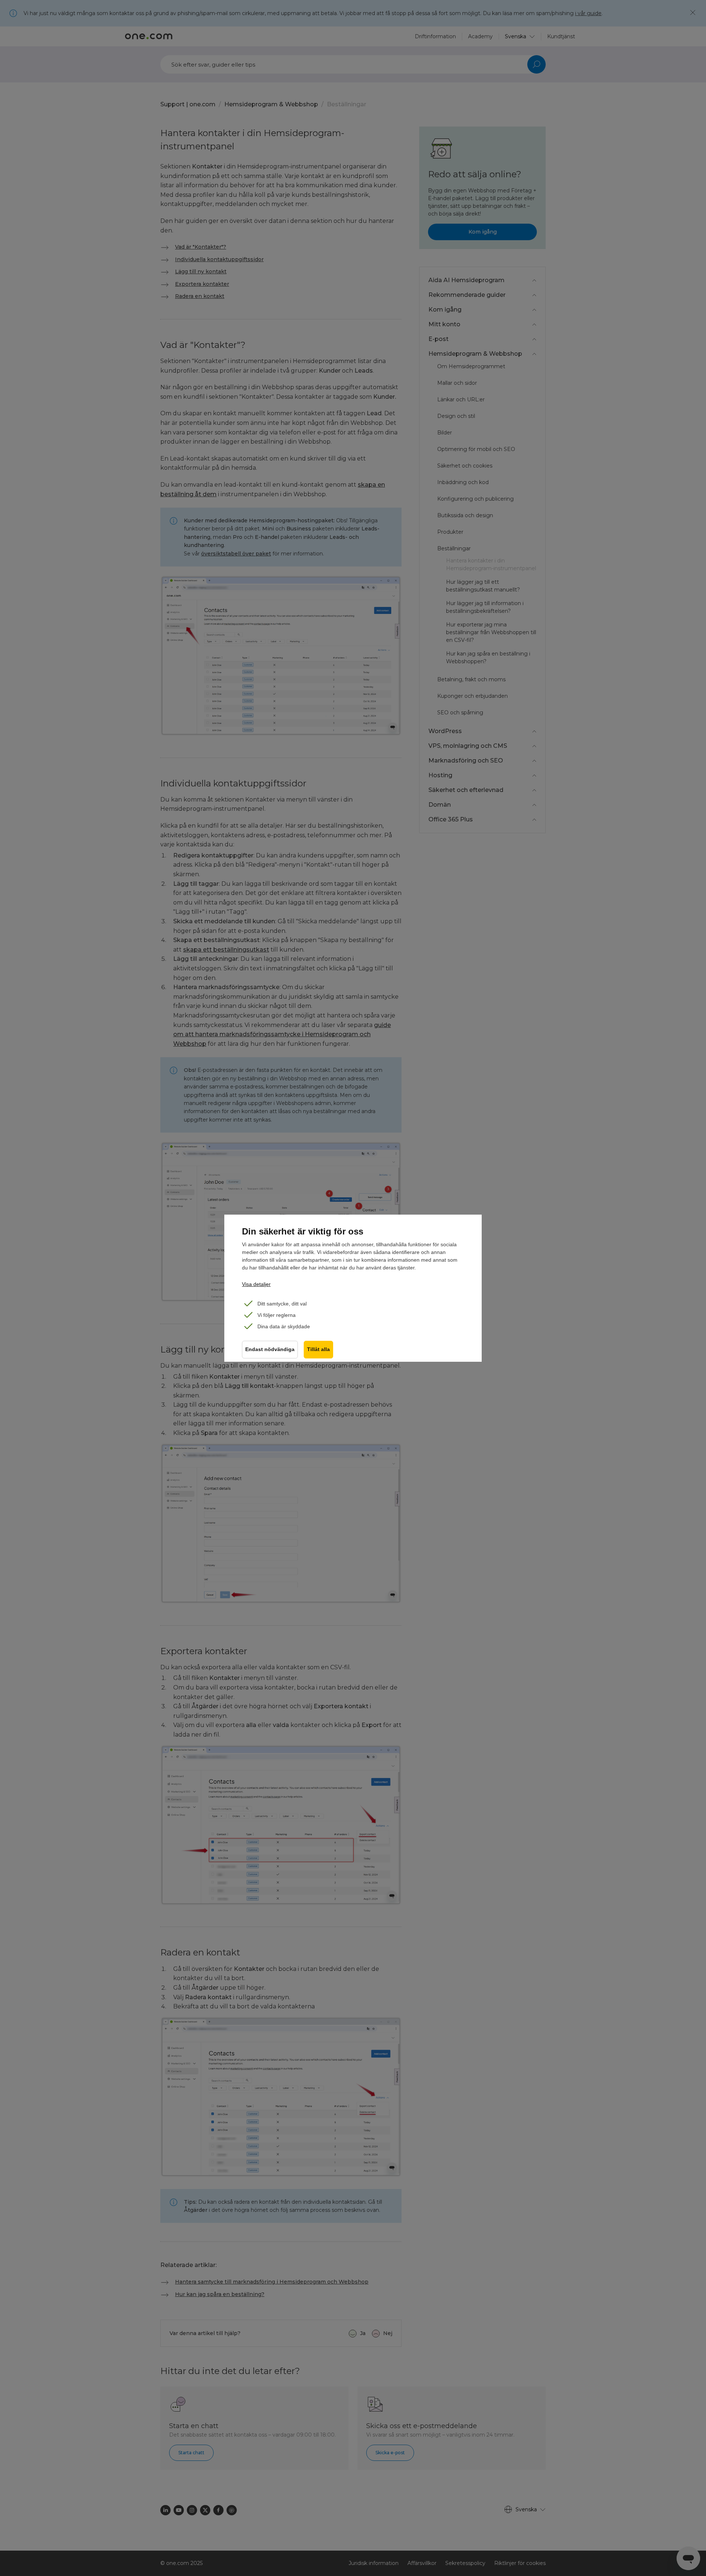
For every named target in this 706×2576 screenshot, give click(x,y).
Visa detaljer (256, 1284)
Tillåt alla (318, 1349)
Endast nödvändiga (270, 1349)
